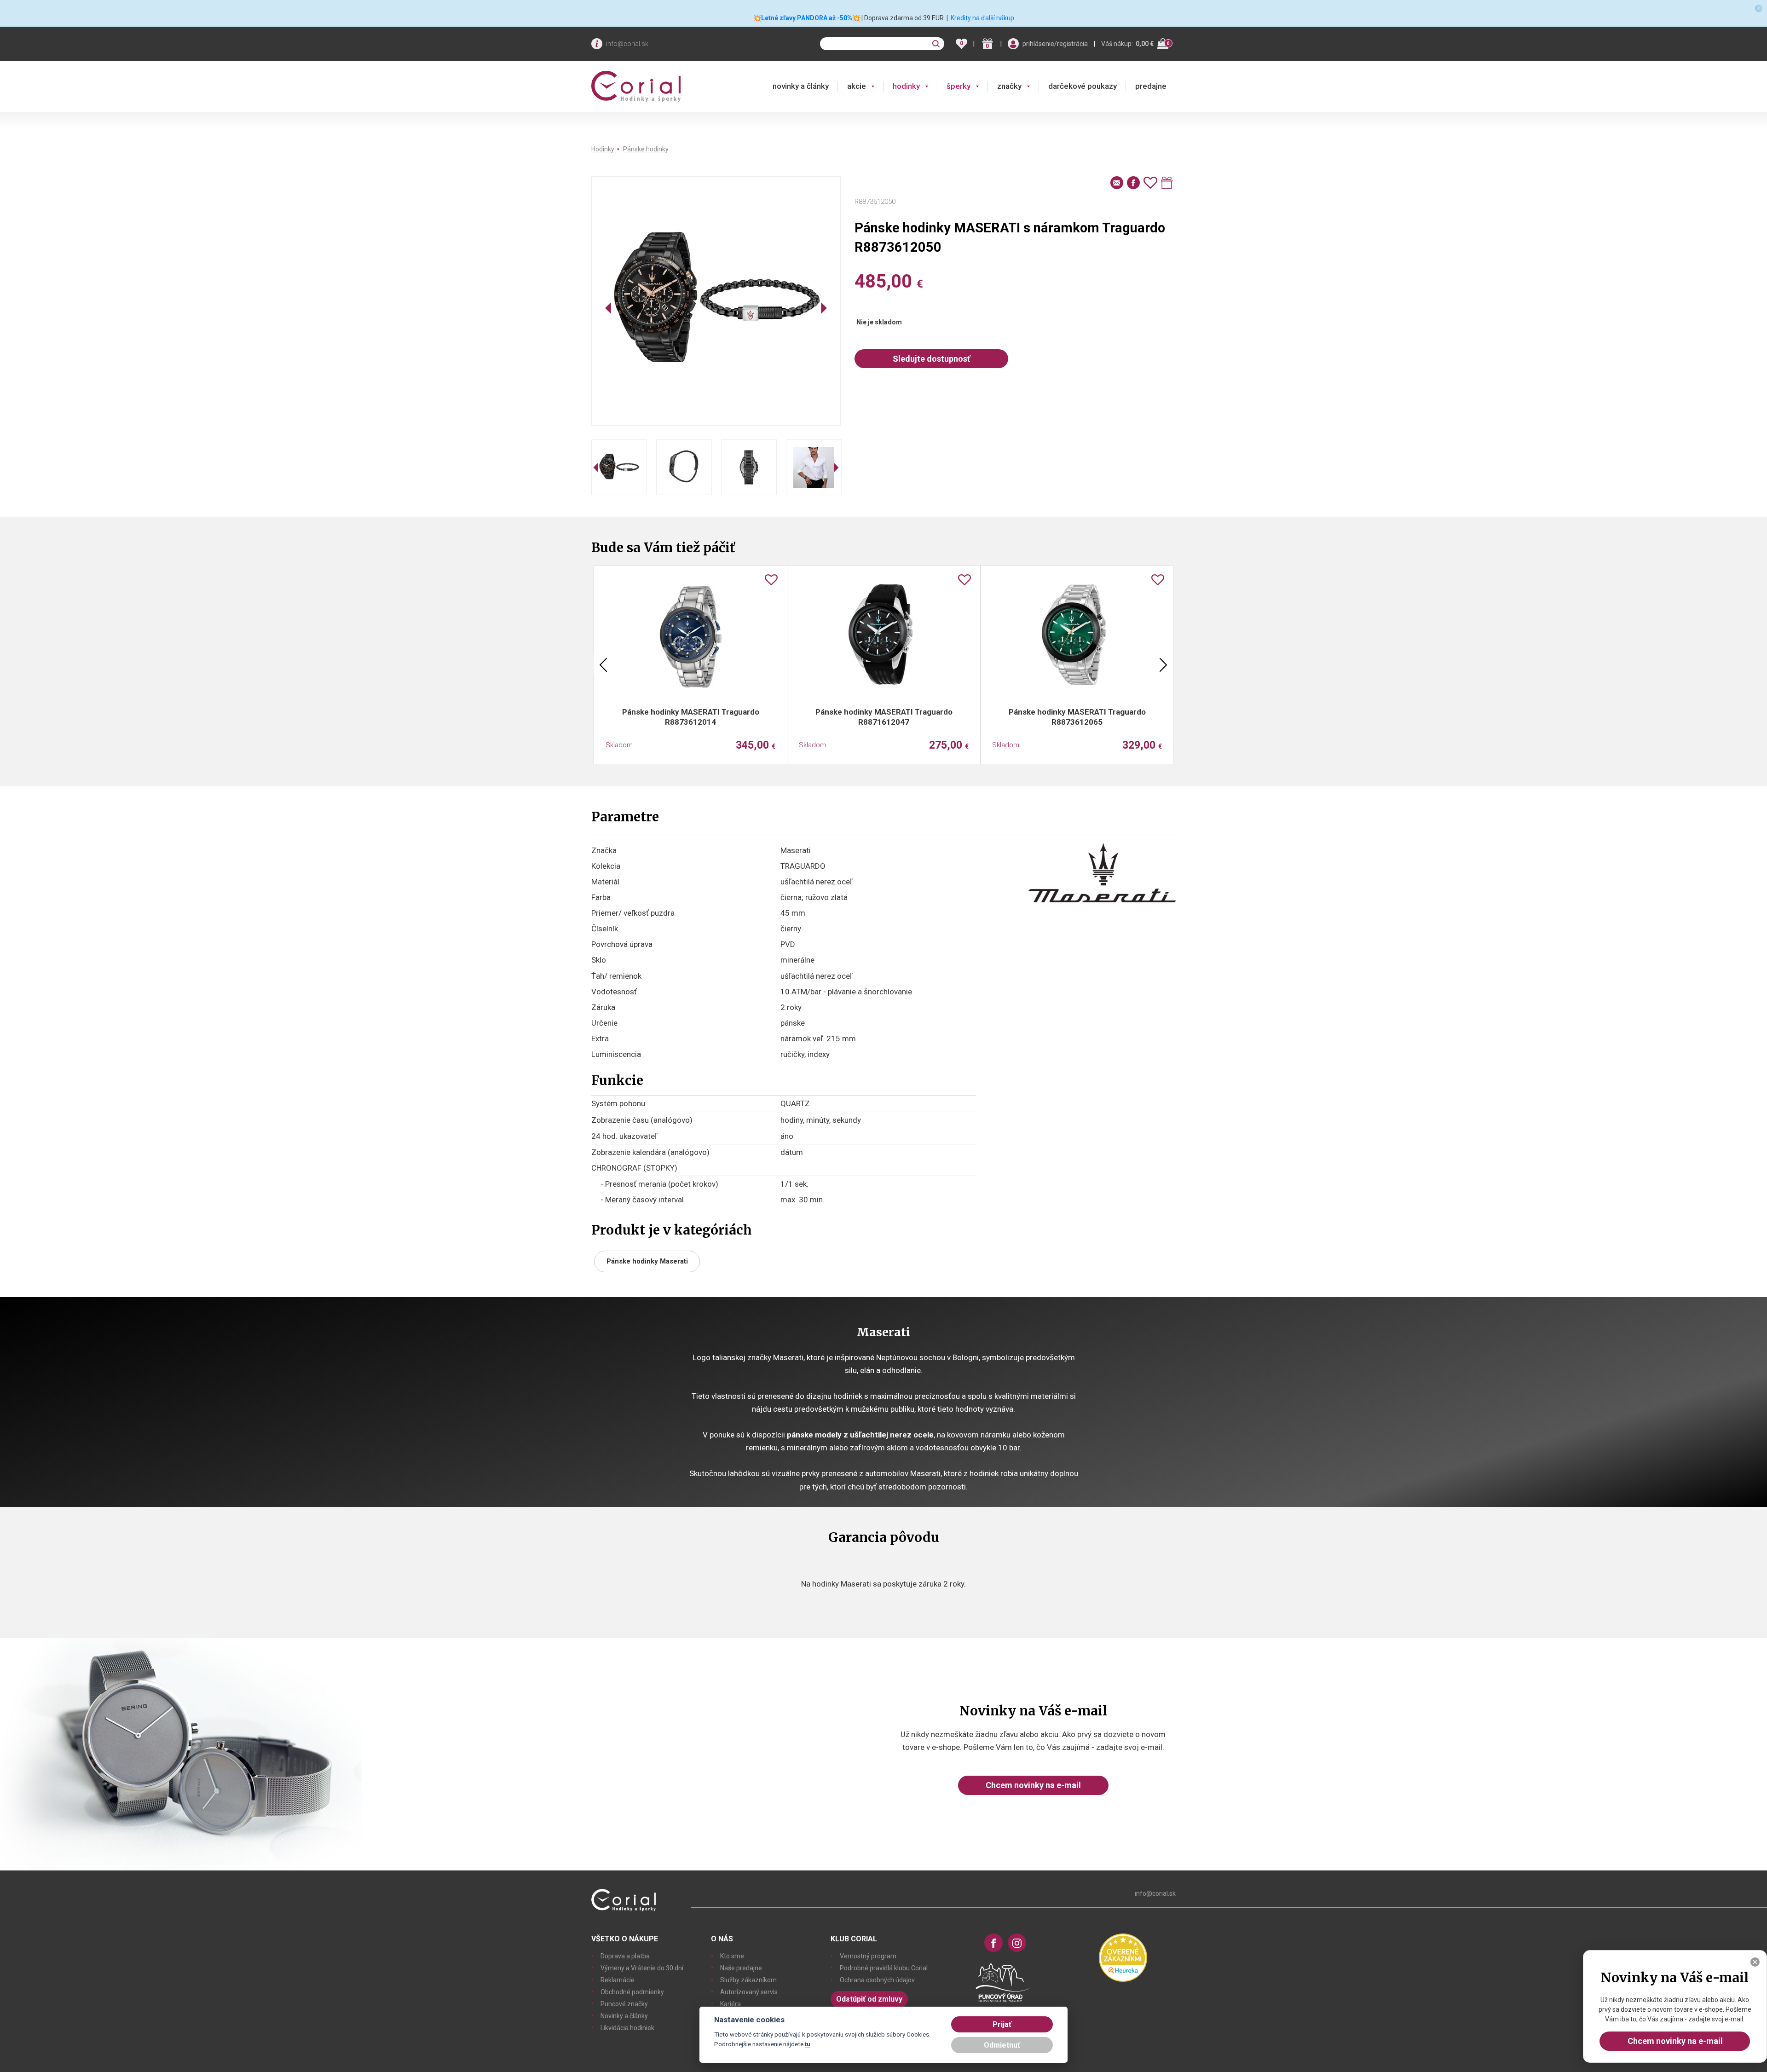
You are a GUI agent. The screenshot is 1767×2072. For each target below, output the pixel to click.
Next (1163, 665)
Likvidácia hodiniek (627, 2028)
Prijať (1002, 2024)
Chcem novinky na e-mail (1033, 1785)
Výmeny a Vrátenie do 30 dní (642, 1968)
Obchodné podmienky (632, 1992)
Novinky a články (624, 2016)
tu (808, 2044)
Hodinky (603, 149)
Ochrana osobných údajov (877, 1980)
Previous (603, 665)
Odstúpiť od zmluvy (869, 1999)
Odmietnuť (1002, 2045)
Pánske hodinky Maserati (647, 1261)
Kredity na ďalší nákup (982, 18)
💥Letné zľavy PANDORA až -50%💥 (807, 18)
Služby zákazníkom (748, 1980)
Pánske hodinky (646, 149)
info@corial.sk (627, 44)
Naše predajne (741, 1968)
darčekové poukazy (1083, 86)
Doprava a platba (625, 1956)
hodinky (906, 86)
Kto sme (732, 1956)
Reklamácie (618, 1980)
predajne (1151, 86)
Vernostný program (868, 1956)
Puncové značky (624, 2004)
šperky (959, 86)
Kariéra (730, 2004)
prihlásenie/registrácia (1055, 44)
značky (1009, 86)
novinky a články (801, 86)
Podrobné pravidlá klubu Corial (884, 1968)
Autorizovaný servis (749, 1992)
